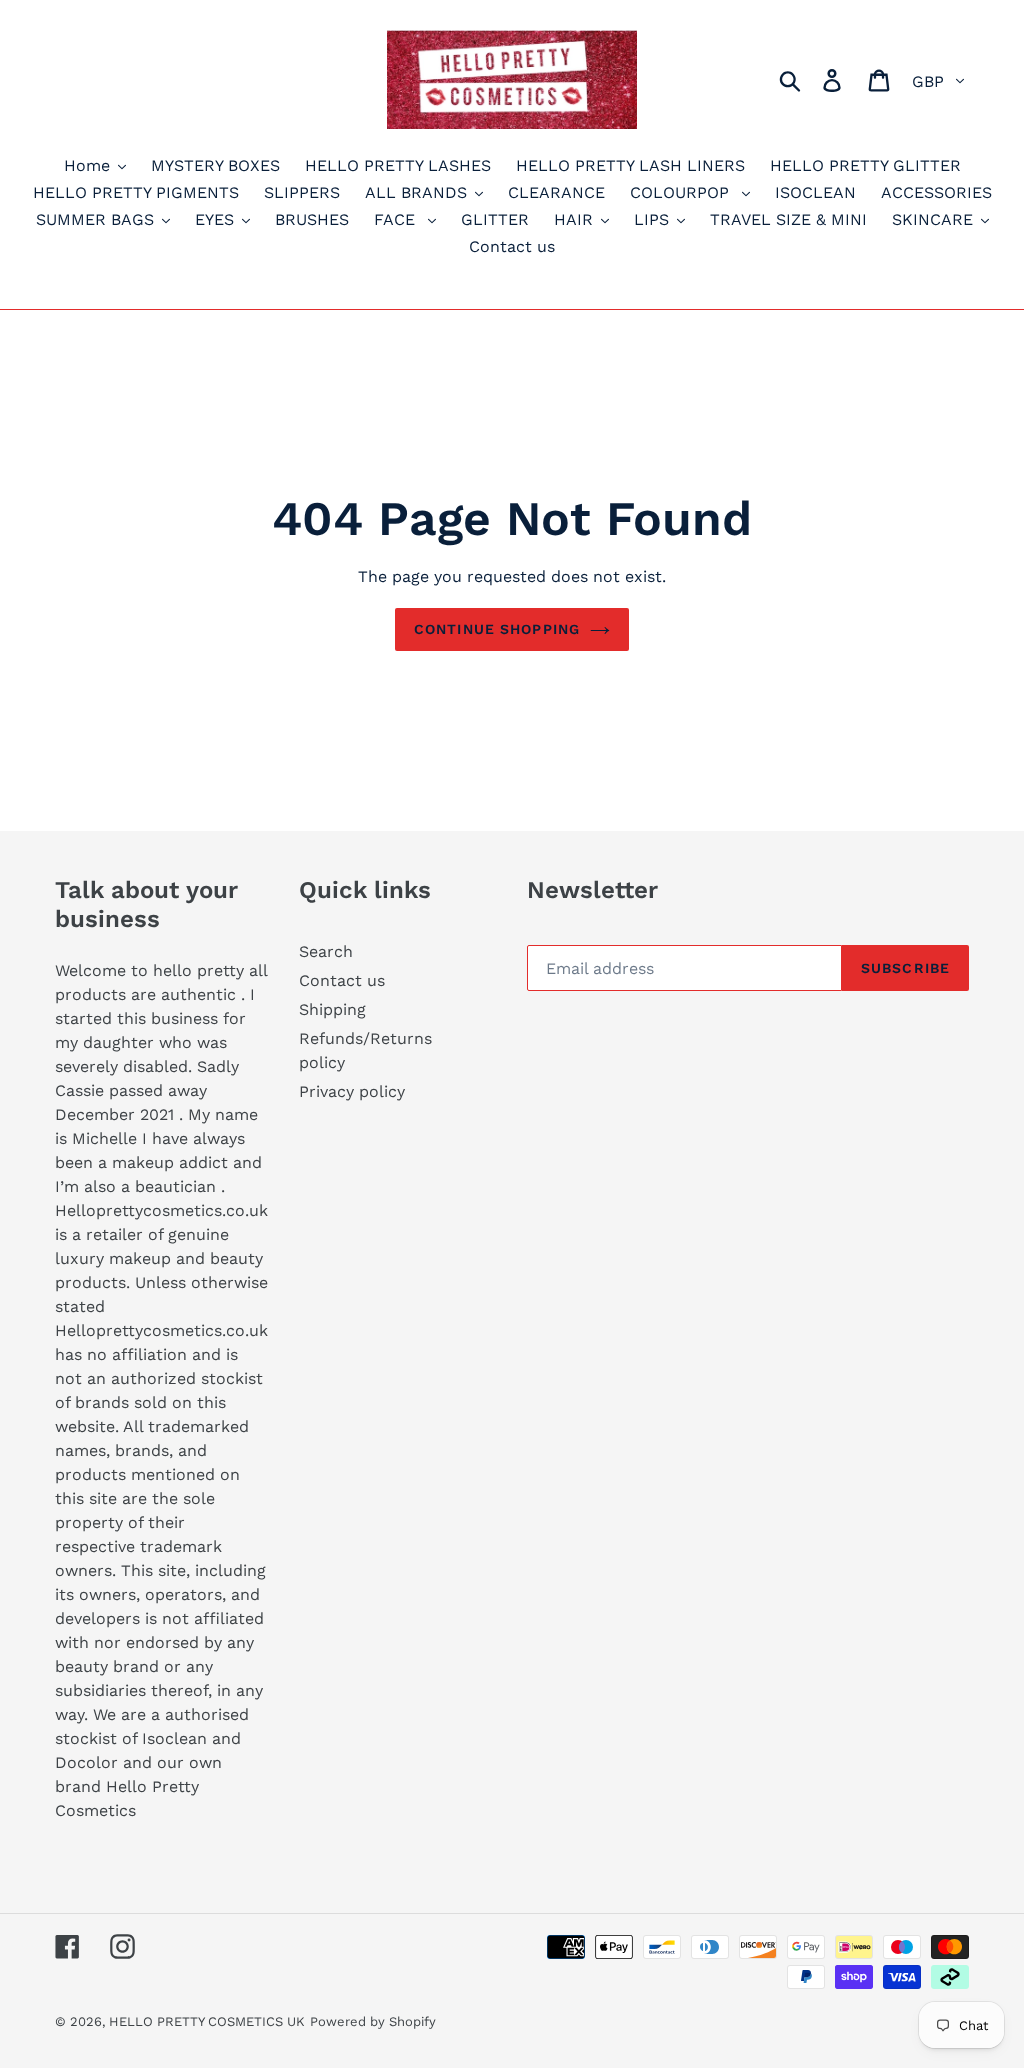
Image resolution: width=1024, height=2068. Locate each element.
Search (326, 951)
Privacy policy (352, 1091)
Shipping (332, 1009)
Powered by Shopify (373, 2021)
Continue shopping (497, 629)
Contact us (342, 980)
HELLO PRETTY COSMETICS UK (207, 2021)
